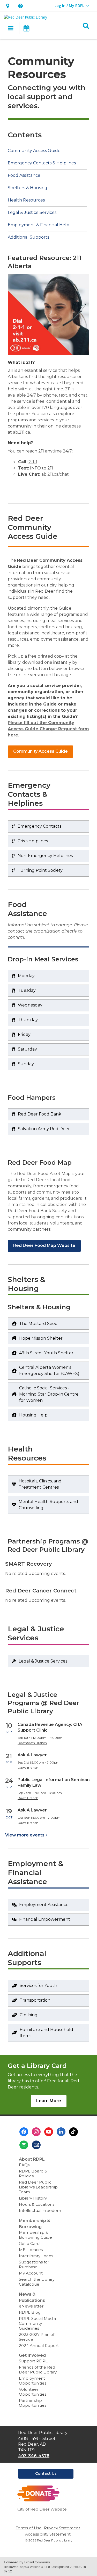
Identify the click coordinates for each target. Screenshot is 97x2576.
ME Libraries (31, 2250)
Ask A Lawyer (32, 1755)
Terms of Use (29, 2528)
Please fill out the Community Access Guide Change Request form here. (48, 729)
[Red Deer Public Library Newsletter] (36, 2145)
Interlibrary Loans (36, 2256)
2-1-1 (33, 462)
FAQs (24, 2165)
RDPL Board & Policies (33, 2174)
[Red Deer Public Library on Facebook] (24, 2132)
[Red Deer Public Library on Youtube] (49, 2132)
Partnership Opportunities (33, 2403)
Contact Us (46, 2473)
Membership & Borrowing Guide (35, 2235)
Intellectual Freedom (40, 2210)
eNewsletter (31, 2306)
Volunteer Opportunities (33, 2392)
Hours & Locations (37, 2204)
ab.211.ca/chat (55, 474)
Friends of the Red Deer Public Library (38, 2370)
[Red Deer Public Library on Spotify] (24, 2145)
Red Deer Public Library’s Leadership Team (38, 2187)
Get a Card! (30, 2243)
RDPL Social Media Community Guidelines (37, 2323)
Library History (33, 2198)
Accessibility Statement (48, 2534)
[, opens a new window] (38, 2500)
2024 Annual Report (39, 2346)
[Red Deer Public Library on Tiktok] (73, 2132)
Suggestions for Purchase (34, 2264)
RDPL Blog (30, 2312)
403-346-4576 (34, 2456)
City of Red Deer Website (42, 2509)
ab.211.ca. (22, 432)
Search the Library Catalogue (37, 2282)
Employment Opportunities (33, 2381)
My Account (31, 2273)
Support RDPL (33, 2361)
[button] (8, 6)
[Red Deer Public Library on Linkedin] (61, 2132)
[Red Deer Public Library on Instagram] (36, 2132)
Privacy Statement (62, 2528)
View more (25, 1835)
